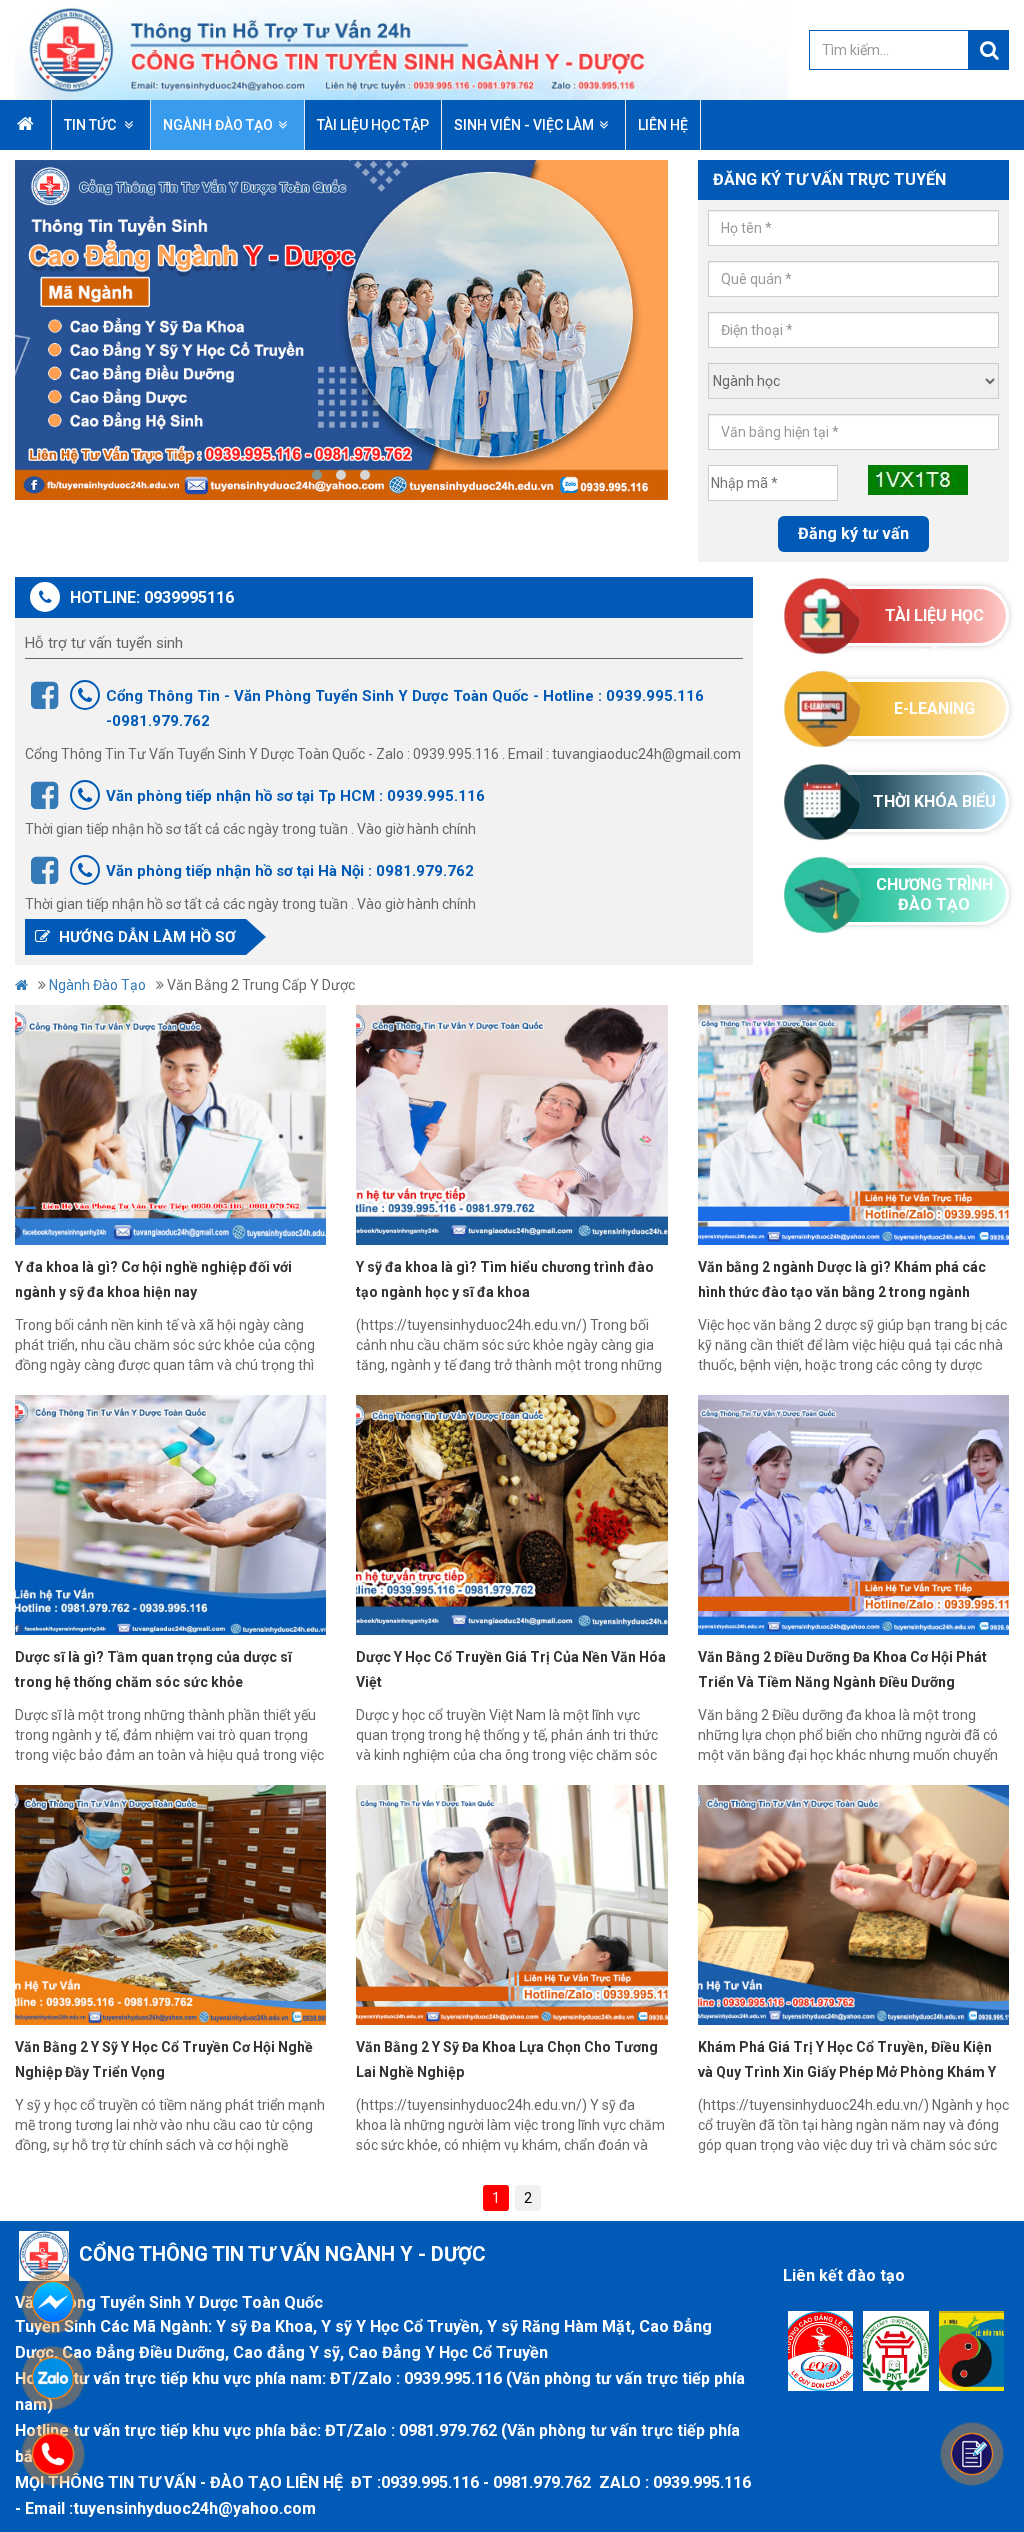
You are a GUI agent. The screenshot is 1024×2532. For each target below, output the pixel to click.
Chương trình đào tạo (934, 894)
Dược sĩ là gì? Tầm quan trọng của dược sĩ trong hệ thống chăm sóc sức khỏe (153, 1669)
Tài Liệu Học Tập (373, 125)
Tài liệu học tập (934, 626)
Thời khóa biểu (934, 801)
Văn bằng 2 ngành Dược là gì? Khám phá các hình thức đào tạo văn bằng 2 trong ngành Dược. (842, 1282)
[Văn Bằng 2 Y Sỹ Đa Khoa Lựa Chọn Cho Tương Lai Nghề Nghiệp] (511, 1905)
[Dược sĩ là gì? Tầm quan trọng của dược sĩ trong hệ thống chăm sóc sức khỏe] (170, 1515)
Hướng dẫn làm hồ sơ (145, 937)
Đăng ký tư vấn (853, 533)
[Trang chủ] (401, 49)
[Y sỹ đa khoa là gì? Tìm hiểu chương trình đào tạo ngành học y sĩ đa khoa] (511, 1125)
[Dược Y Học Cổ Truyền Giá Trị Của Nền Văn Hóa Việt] (511, 1515)
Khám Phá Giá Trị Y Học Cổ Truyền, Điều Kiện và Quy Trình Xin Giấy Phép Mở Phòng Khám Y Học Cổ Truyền (847, 2062)
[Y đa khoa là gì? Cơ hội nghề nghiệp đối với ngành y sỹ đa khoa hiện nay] (170, 1125)
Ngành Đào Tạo (218, 125)
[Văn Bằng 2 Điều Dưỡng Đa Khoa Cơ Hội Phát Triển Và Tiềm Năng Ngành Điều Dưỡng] (853, 1515)
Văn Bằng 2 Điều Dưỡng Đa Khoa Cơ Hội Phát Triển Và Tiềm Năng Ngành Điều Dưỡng (842, 1669)
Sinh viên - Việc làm (524, 125)
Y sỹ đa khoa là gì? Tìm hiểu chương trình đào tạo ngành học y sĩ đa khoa (505, 1279)
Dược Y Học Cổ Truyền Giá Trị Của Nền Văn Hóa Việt (511, 1669)
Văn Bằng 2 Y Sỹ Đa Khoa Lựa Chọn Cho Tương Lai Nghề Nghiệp (507, 2059)
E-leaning (934, 708)
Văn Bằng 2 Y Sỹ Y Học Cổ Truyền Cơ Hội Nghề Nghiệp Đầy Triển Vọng (164, 2059)
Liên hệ (663, 125)
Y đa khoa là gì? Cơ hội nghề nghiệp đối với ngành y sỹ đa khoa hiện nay (153, 1279)
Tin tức (91, 125)
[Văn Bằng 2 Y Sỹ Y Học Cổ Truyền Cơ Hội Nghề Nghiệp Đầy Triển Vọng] (170, 1905)
